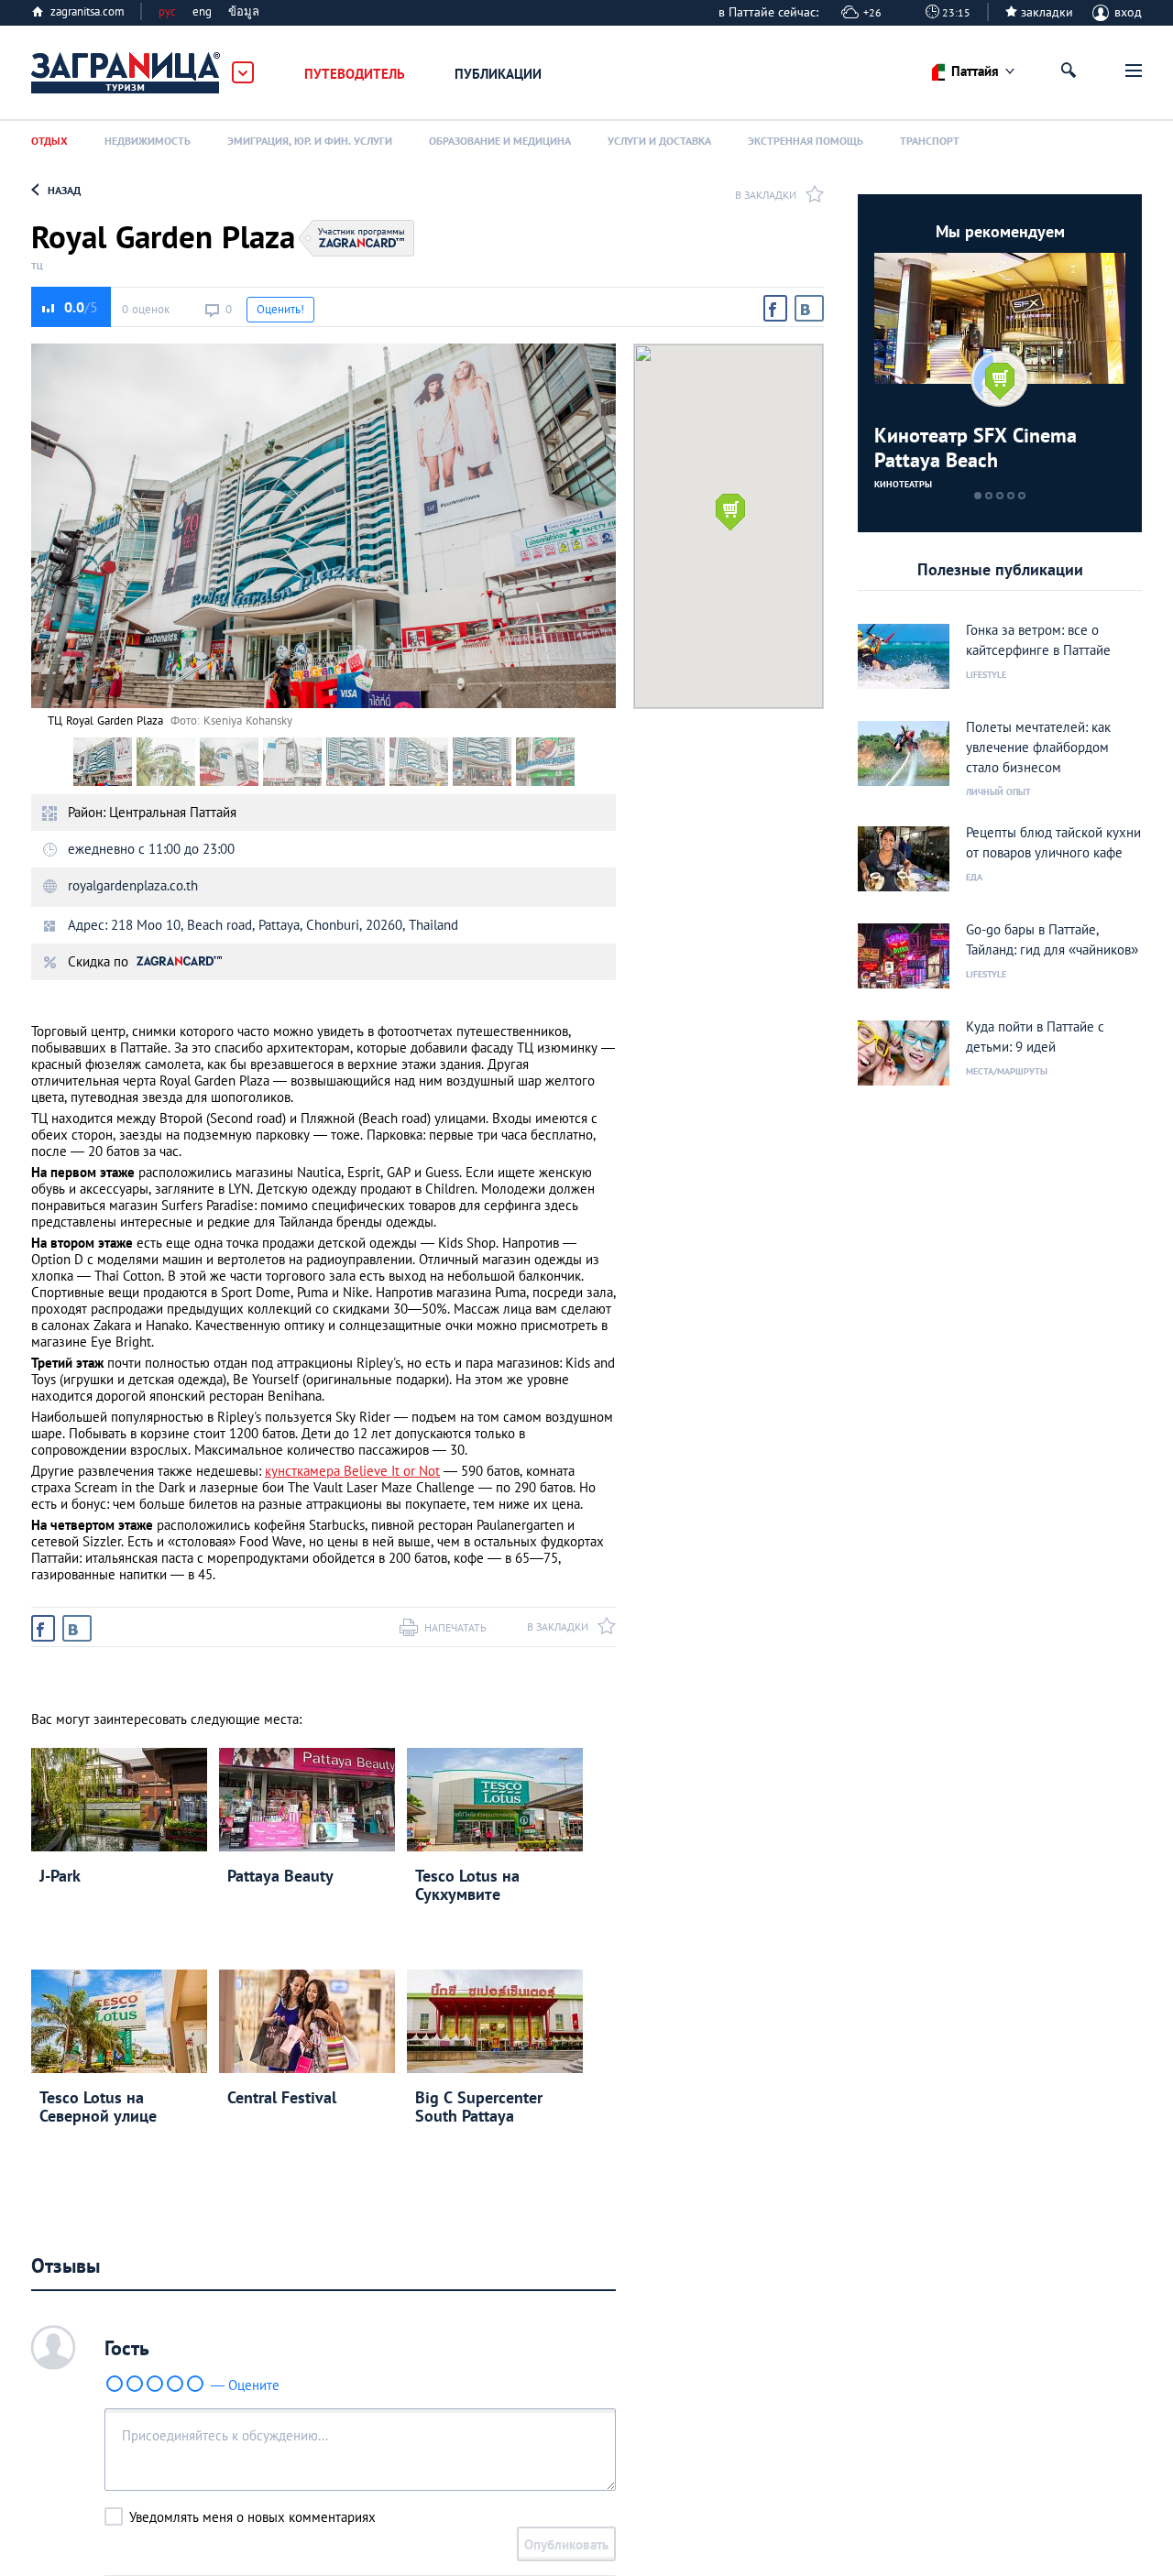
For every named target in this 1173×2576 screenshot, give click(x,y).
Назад (64, 190)
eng (202, 11)
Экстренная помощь (806, 141)
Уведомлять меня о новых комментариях (252, 2517)
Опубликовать (566, 2544)
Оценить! (280, 309)
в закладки (766, 195)
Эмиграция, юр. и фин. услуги (310, 141)
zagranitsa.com (88, 11)
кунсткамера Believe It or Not (352, 1471)
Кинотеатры (903, 484)
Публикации (498, 74)
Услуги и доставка (659, 141)
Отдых (49, 141)
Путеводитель (355, 74)
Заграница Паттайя (126, 73)
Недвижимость (148, 141)
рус (167, 11)
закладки (1047, 12)
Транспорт (930, 141)
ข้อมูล (244, 11)
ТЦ (37, 267)
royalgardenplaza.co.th (133, 885)
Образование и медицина (500, 141)
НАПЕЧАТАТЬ (455, 1627)
